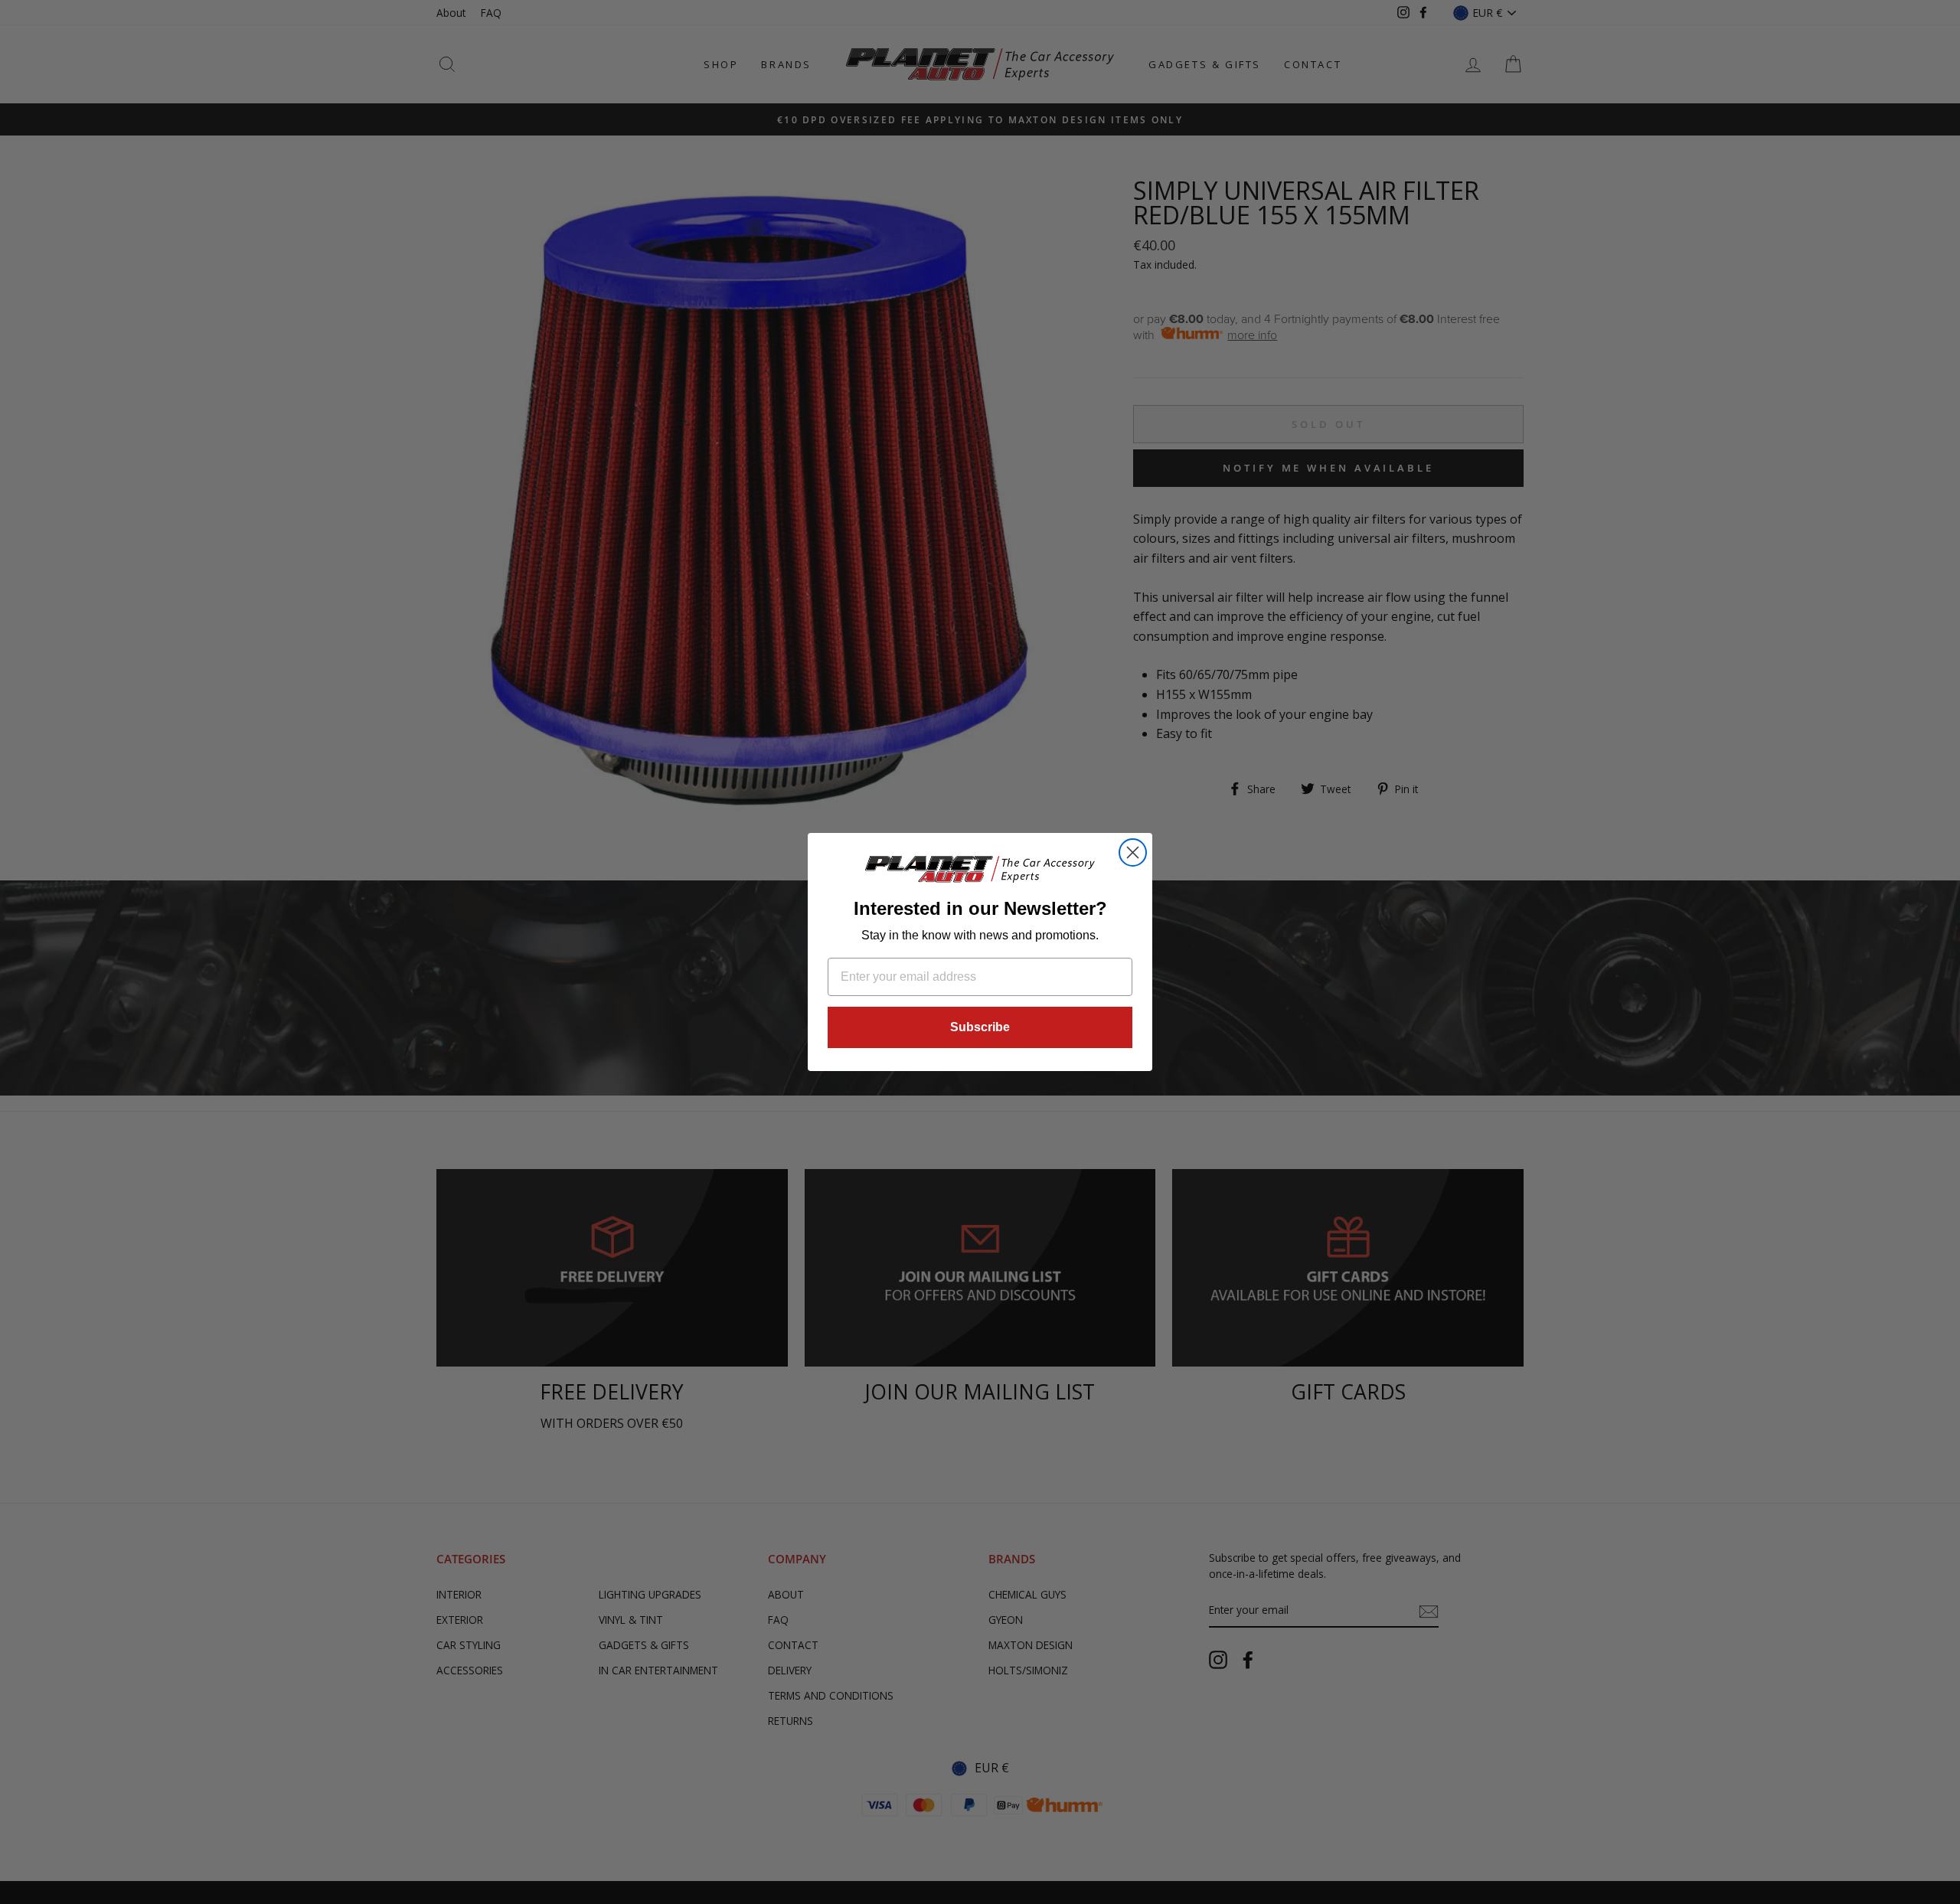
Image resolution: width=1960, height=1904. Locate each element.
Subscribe (980, 1027)
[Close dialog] (1133, 852)
